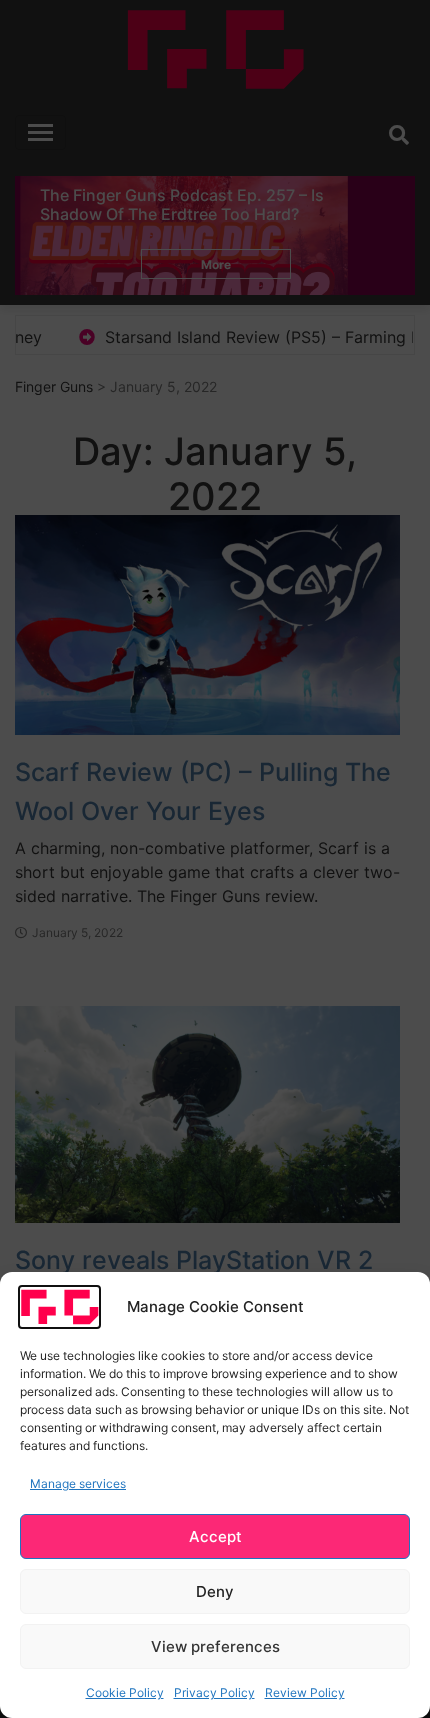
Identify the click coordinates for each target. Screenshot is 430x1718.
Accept (215, 1536)
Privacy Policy (214, 1692)
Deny (215, 1591)
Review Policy (305, 1692)
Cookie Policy (125, 1692)
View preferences (215, 1646)
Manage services (78, 1483)
